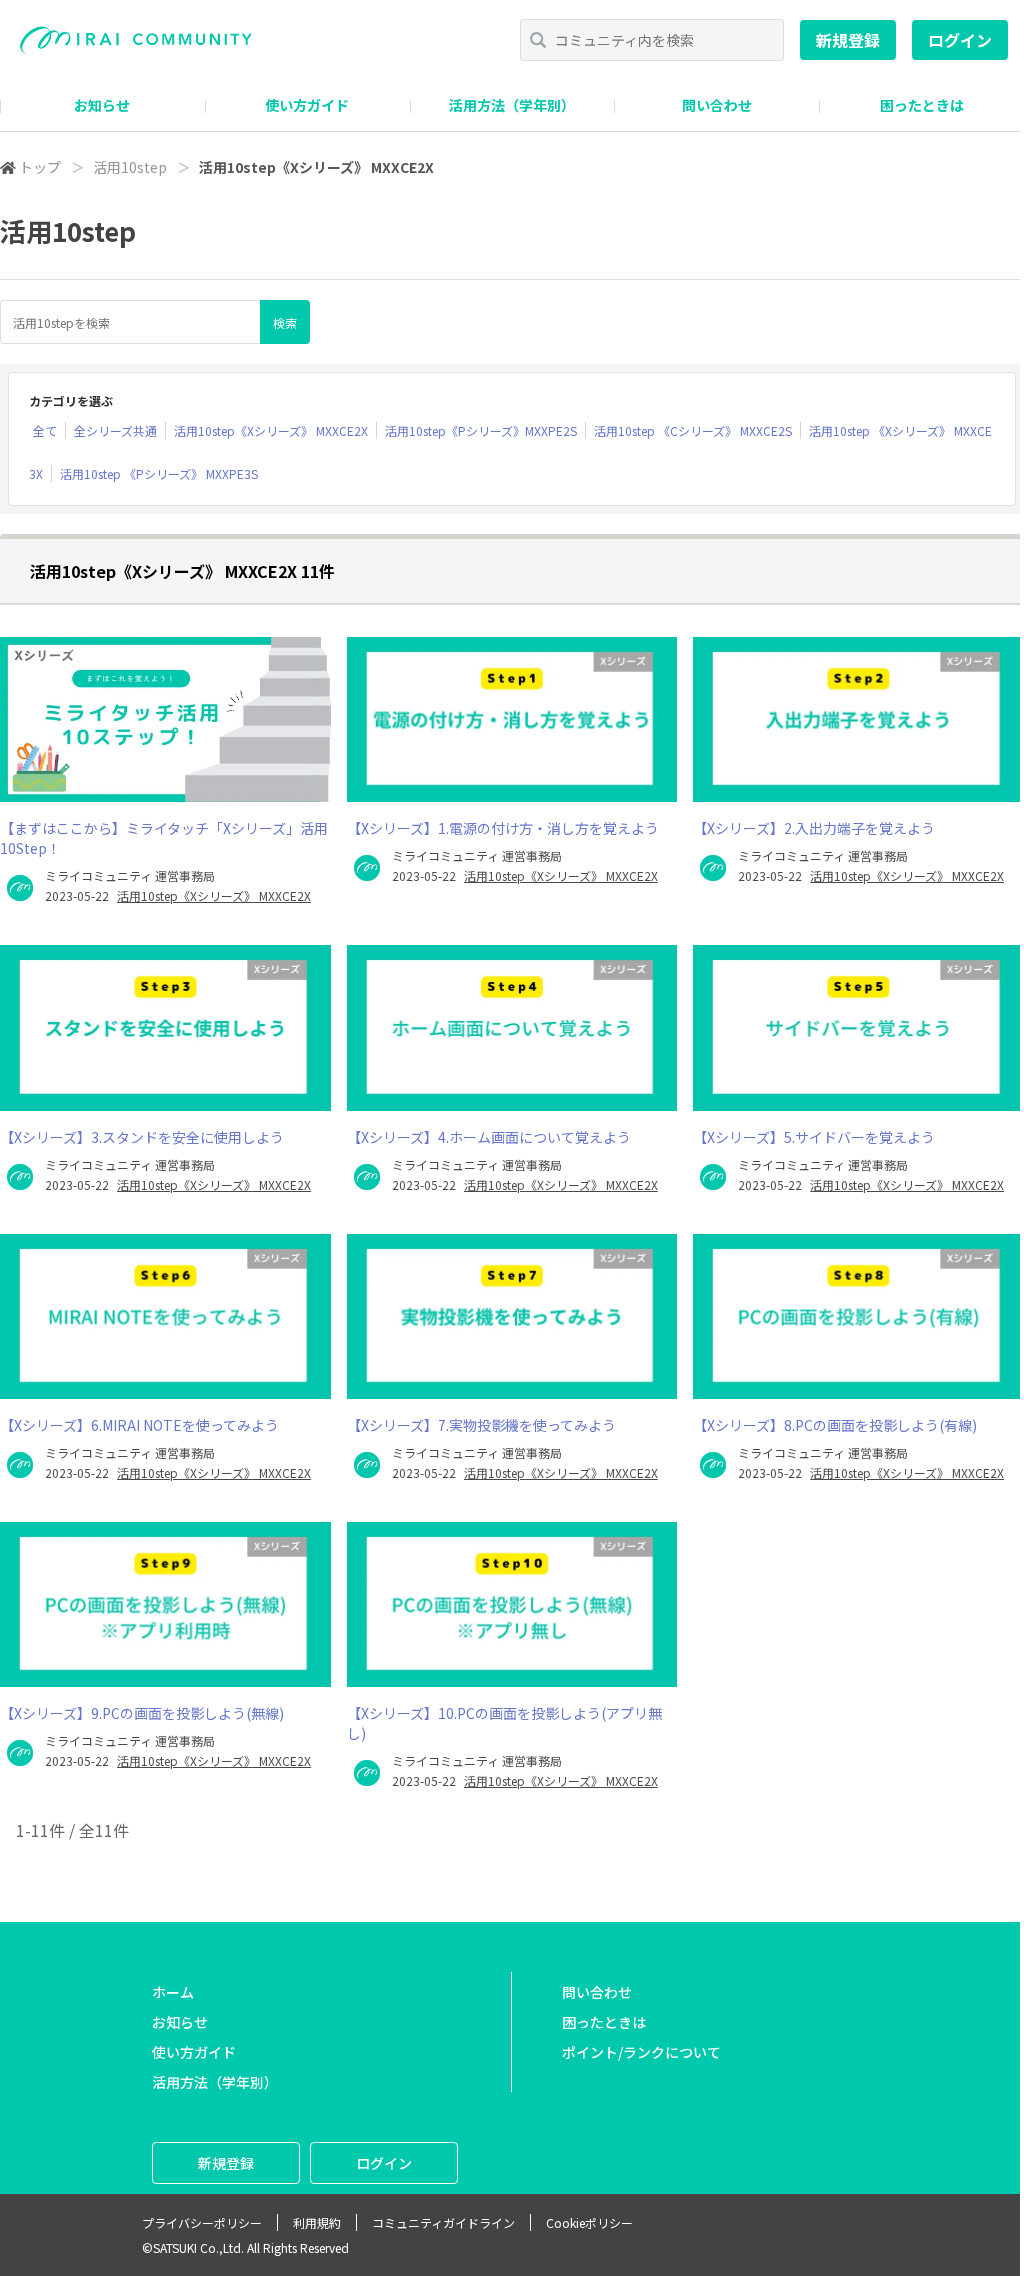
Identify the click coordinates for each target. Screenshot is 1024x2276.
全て (45, 430)
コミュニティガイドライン (443, 2222)
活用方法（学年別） (512, 105)
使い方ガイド (307, 105)
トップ (40, 167)
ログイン (960, 40)
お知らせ (102, 105)
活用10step (130, 167)
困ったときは (922, 105)
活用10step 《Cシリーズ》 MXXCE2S (693, 430)
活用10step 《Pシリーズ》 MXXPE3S (159, 473)
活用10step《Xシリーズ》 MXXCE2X (271, 430)
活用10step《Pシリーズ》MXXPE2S (481, 430)
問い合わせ (717, 105)
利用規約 (317, 2222)
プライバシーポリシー (202, 2222)
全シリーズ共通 (115, 430)
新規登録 (848, 40)
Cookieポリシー (589, 2222)
